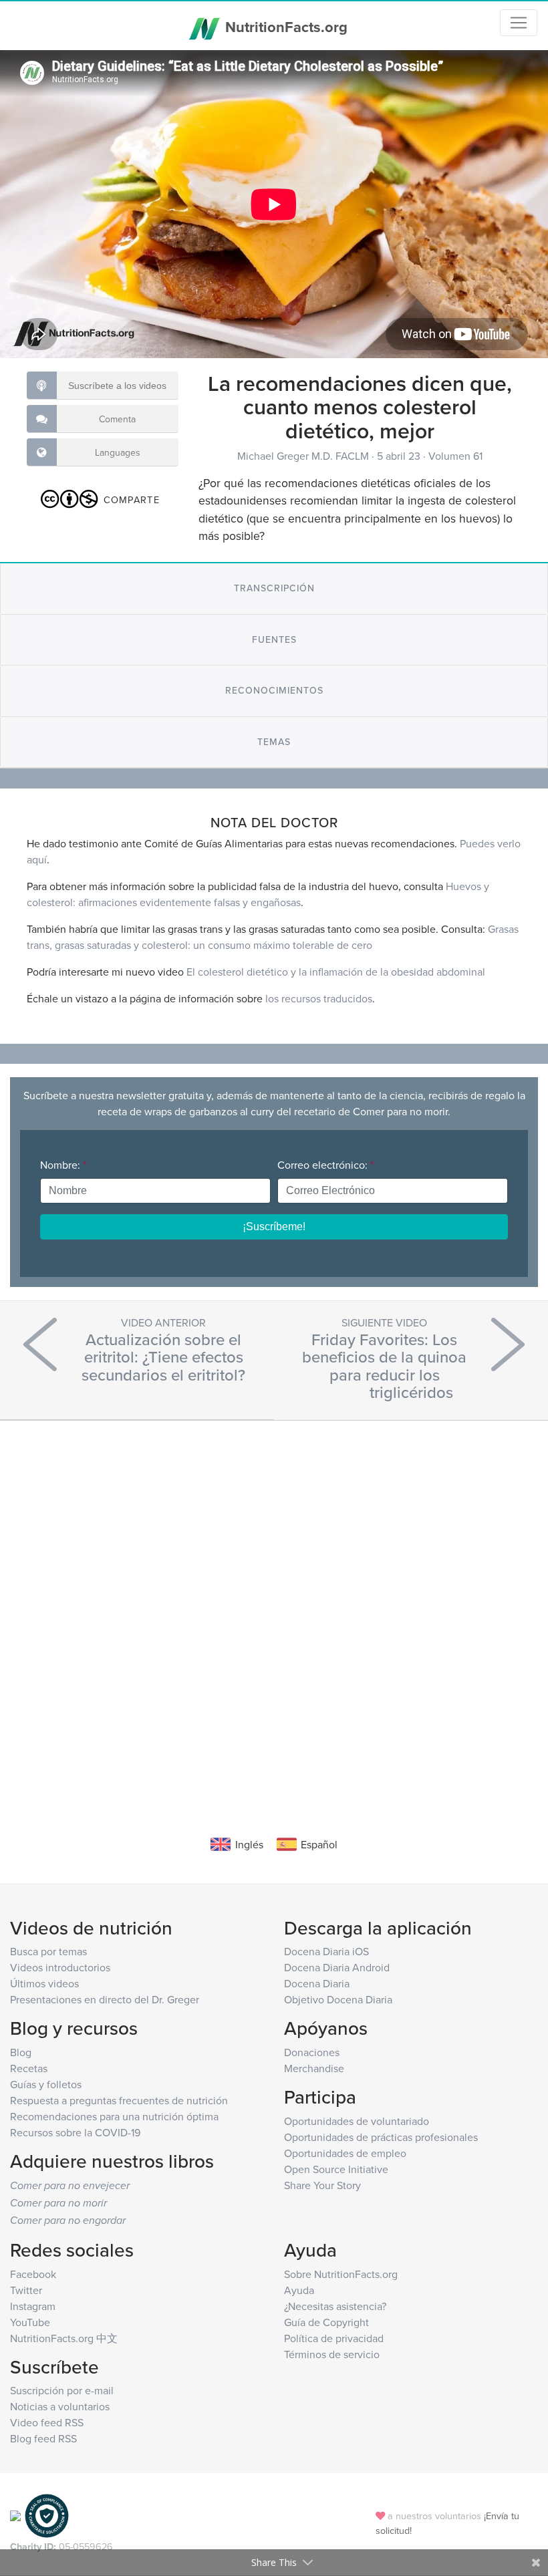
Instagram (33, 2306)
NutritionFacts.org (284, 27)
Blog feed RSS (43, 2438)
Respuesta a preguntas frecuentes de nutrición (119, 2100)
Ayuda (299, 2290)
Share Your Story (322, 2185)
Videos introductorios (60, 1967)
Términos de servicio (332, 2354)
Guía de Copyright (326, 2322)
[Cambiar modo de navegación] (519, 23)
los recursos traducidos (319, 998)
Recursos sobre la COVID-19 (75, 2132)
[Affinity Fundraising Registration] (47, 2515)
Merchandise (314, 2068)
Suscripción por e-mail (62, 2390)
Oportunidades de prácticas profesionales (381, 2137)
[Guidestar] (15, 2515)
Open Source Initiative (336, 2169)
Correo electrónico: (325, 1165)
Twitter (26, 2290)
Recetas (29, 2068)
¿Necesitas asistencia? (335, 2306)
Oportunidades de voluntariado (357, 2121)
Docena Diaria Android (337, 1967)
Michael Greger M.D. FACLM (304, 456)
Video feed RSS (47, 2422)
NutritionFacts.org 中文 (64, 2338)
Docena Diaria (317, 1983)
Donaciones (312, 2052)
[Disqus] (274, 1608)
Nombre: (63, 1165)
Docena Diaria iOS (326, 1951)
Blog (21, 2052)
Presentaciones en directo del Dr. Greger (105, 1999)
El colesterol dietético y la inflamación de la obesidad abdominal (336, 972)
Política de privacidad (334, 2338)
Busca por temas (48, 1951)
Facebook (33, 2274)
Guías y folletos (46, 2084)
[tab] (274, 588)
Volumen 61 (455, 456)
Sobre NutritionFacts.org (341, 2274)
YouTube (30, 2322)
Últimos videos (44, 1983)
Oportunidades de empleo (345, 2153)
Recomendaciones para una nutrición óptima (114, 2116)
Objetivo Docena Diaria (338, 1999)
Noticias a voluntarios (60, 2406)
